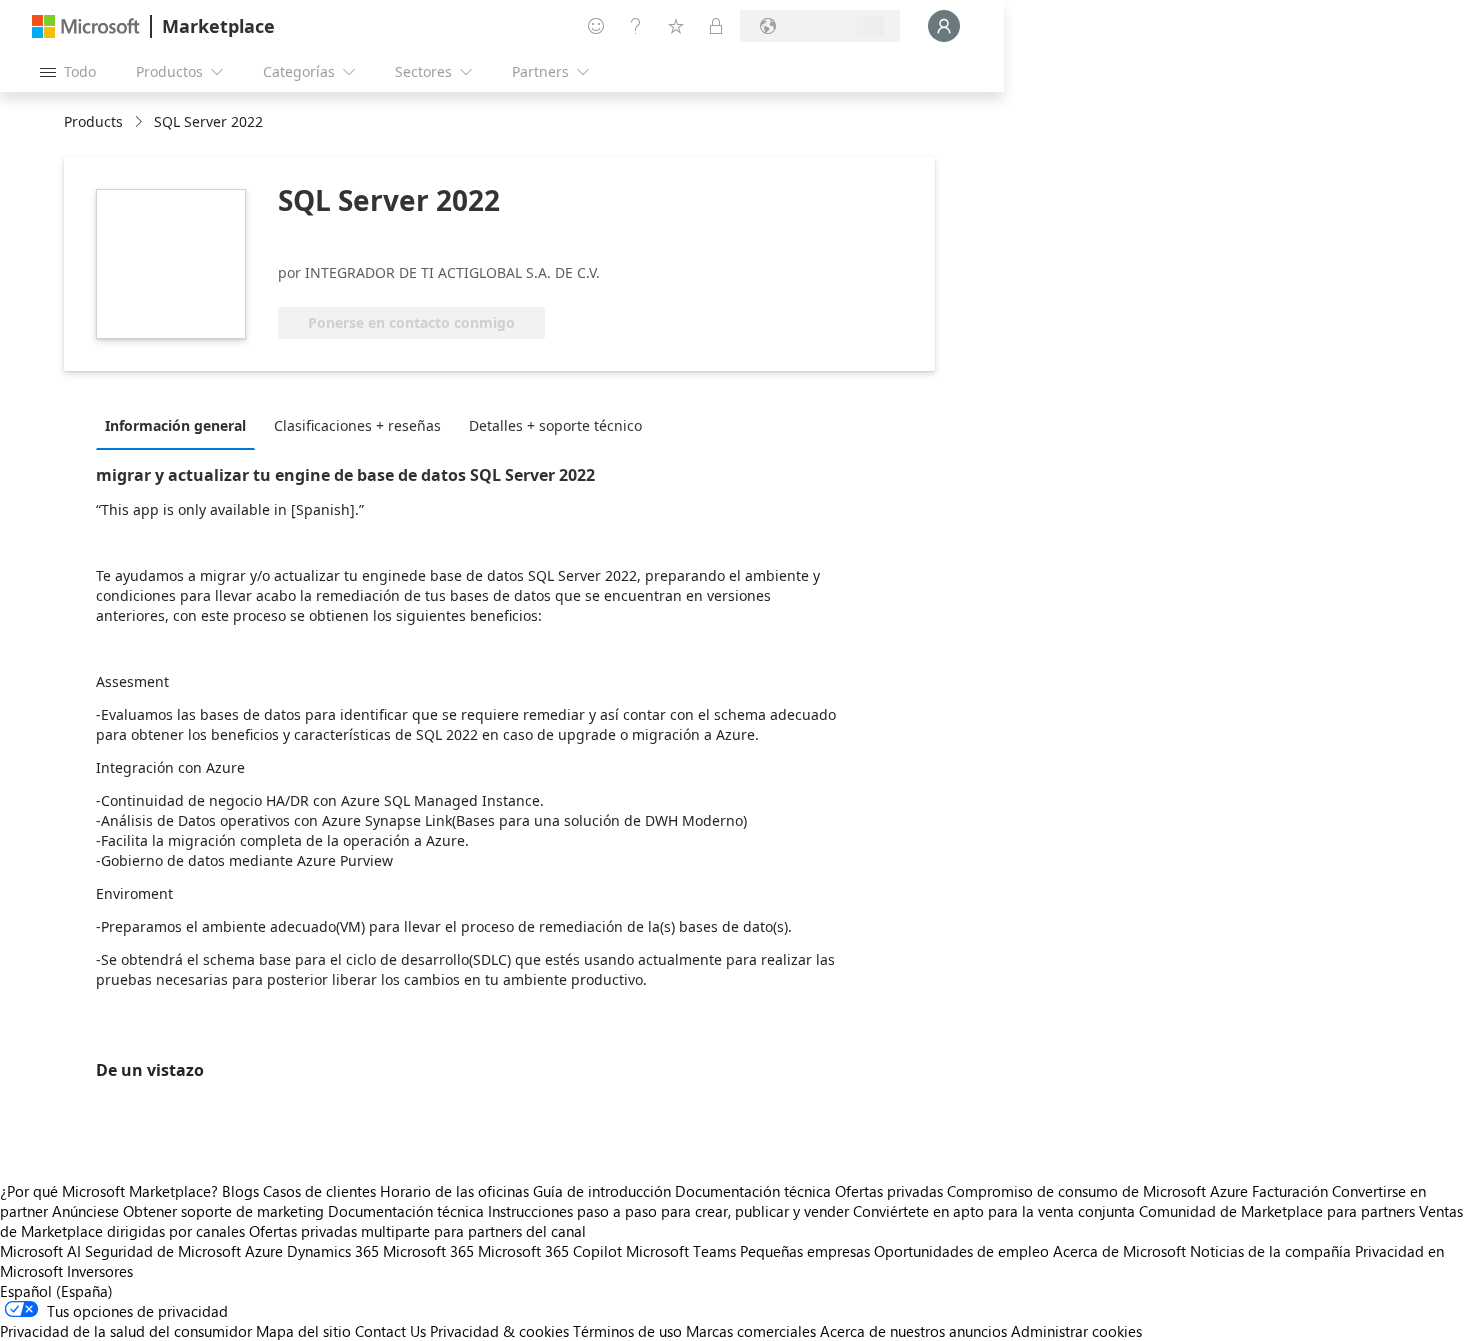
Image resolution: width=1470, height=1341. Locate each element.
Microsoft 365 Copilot (550, 1251)
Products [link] (93, 121)
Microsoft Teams (681, 1251)
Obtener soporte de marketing (223, 1211)
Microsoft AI (40, 1251)
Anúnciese (85, 1211)
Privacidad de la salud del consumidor (126, 1331)
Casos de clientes (319, 1191)
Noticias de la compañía (1270, 1251)
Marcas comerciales (751, 1331)
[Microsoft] (86, 26)
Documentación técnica (753, 1191)
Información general (175, 425)
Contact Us (390, 1331)
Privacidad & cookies (499, 1331)
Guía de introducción (602, 1191)
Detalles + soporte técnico (555, 425)
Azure (264, 1251)
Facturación (1290, 1191)
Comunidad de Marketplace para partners (1277, 1211)
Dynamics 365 (333, 1251)
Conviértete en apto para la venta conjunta (994, 1211)
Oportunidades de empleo (961, 1251)
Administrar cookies (1076, 1331)
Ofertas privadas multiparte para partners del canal (417, 1231)
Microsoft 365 (428, 1251)
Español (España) (56, 1291)
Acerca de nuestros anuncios (913, 1331)
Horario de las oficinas (454, 1191)
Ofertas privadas (889, 1191)
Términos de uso (627, 1331)
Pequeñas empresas (805, 1251)
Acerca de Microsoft (1119, 1251)
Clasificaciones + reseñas (357, 425)
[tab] (180, 425)
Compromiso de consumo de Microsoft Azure (1099, 1191)
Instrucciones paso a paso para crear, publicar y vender (668, 1211)
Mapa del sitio (303, 1331)
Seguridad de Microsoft (163, 1251)
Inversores (100, 1271)
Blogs (240, 1191)
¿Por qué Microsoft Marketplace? (109, 1191)
